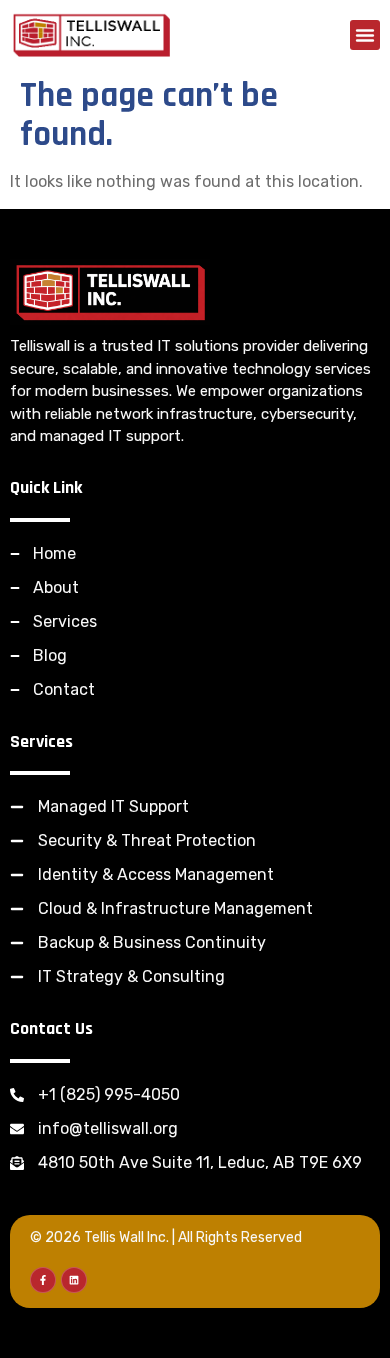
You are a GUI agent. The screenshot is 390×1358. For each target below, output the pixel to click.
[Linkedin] (74, 1280)
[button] (365, 35)
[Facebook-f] (43, 1280)
